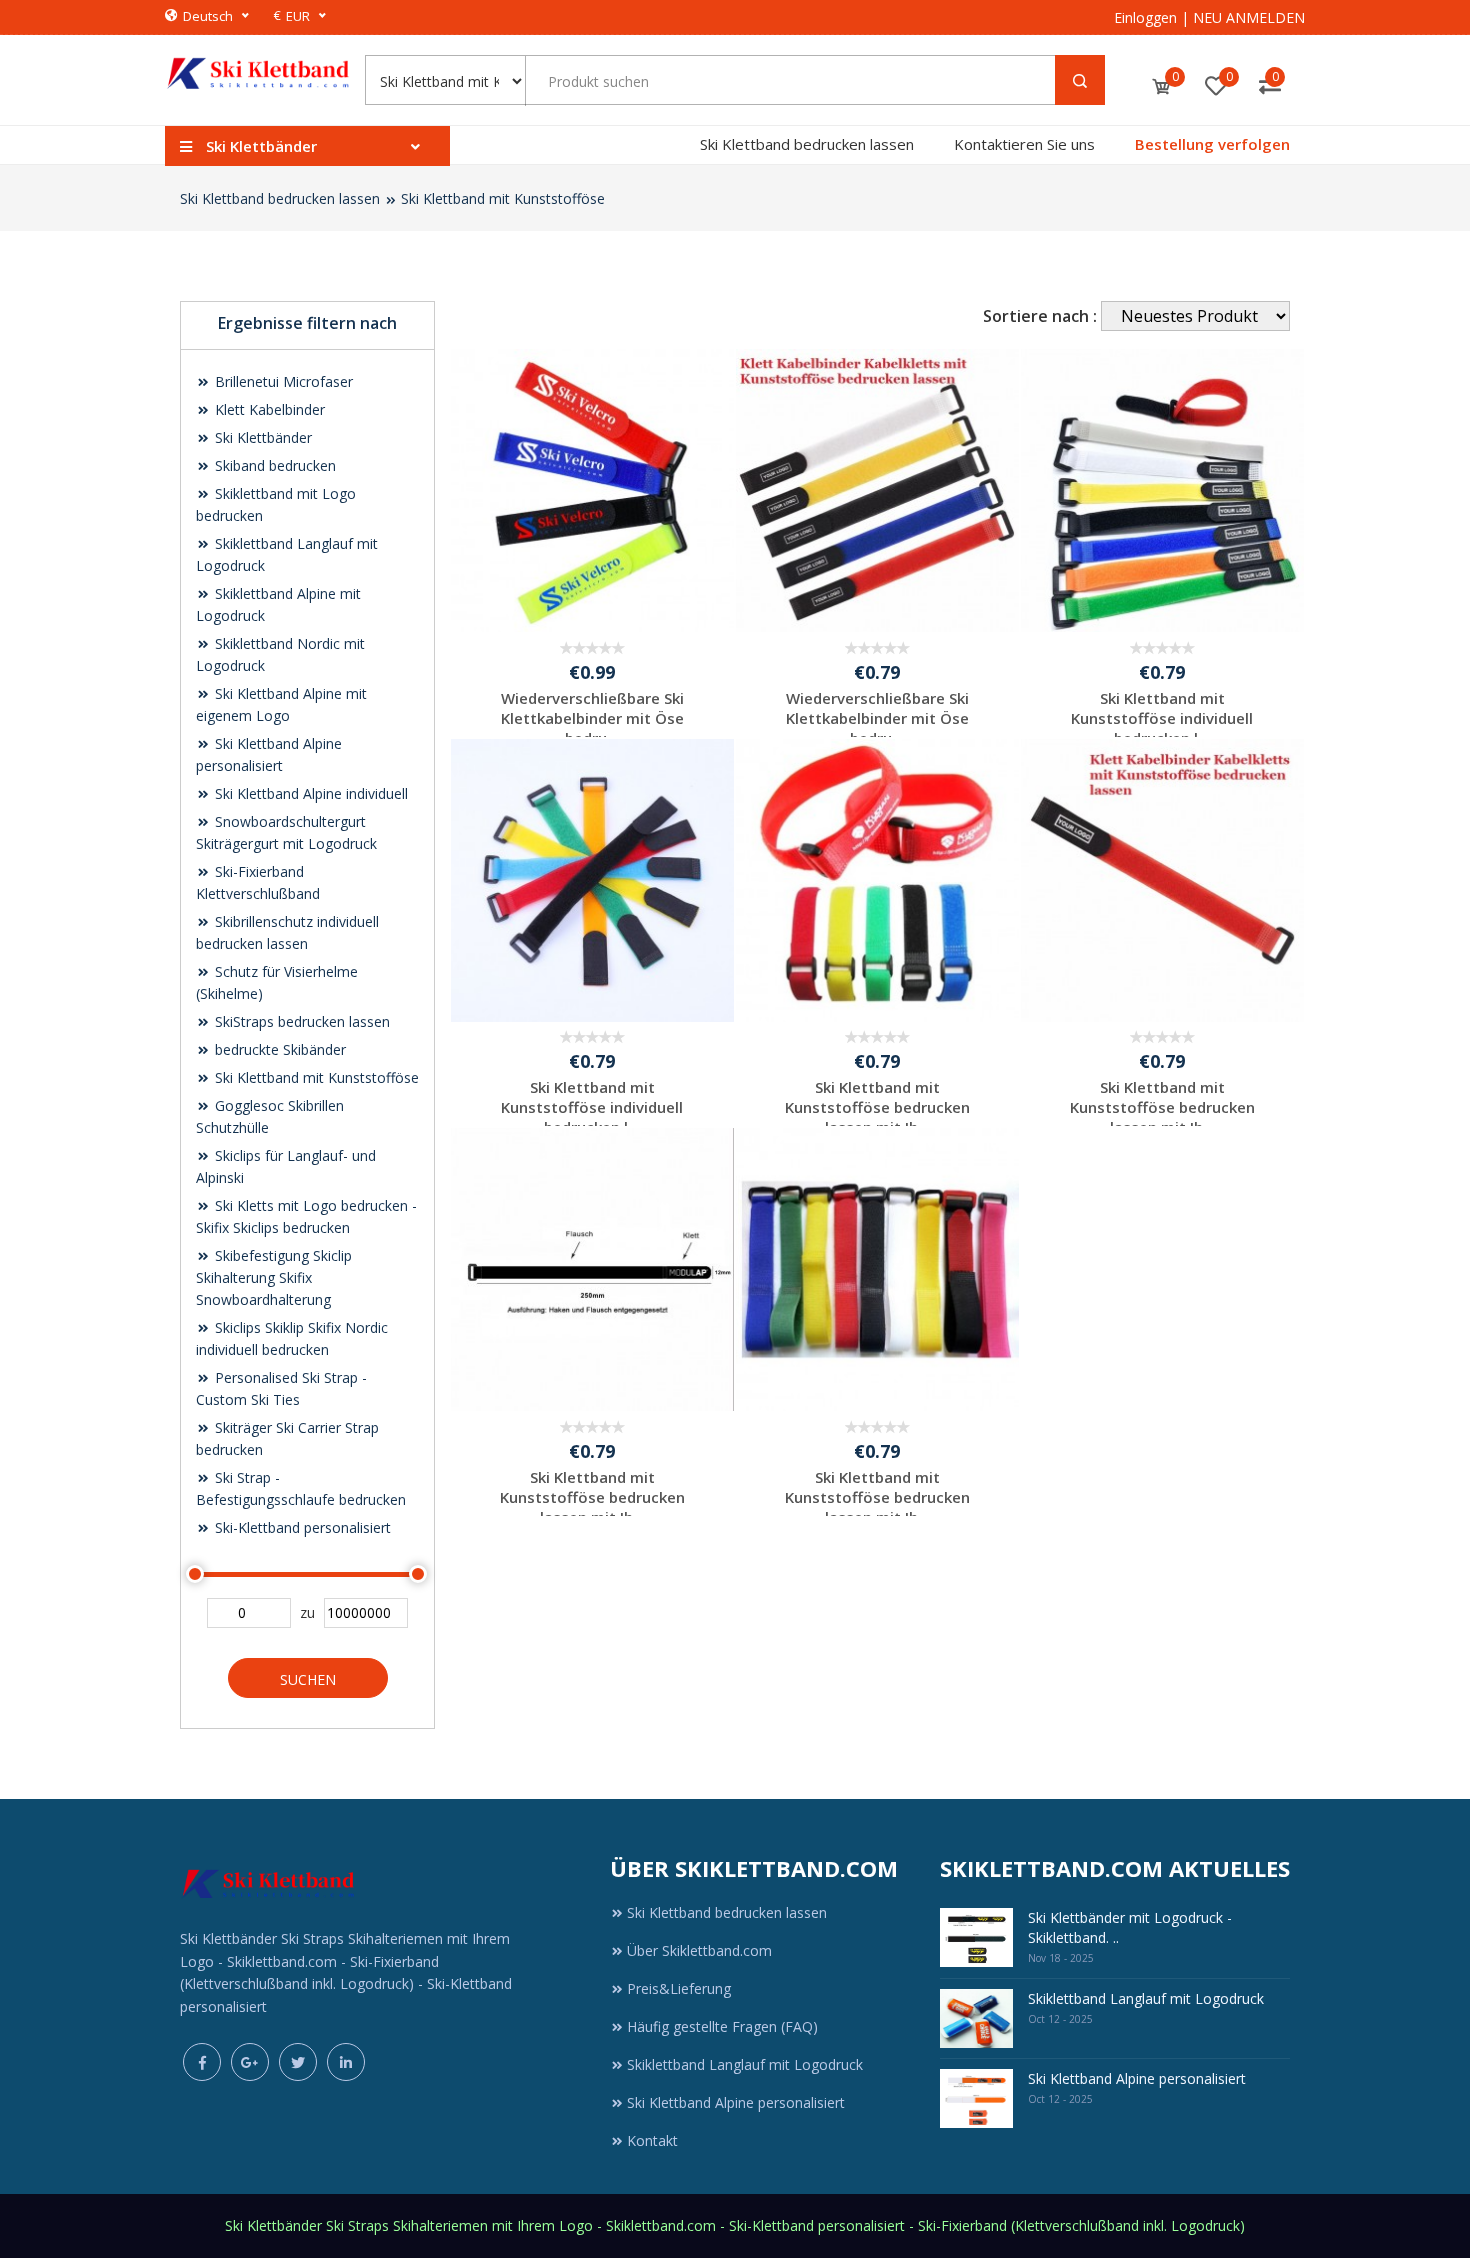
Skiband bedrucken (273, 465)
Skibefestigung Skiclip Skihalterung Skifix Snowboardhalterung (274, 1277)
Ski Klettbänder (261, 437)
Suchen (308, 1679)
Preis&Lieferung (679, 1988)
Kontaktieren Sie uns (1024, 144)
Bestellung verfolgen (1212, 144)
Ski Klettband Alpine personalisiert (736, 2102)
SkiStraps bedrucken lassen (300, 1021)
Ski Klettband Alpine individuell (309, 793)
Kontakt (652, 2140)
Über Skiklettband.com (699, 1950)
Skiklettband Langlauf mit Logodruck (745, 2064)
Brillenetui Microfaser (282, 381)
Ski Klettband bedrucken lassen (807, 144)
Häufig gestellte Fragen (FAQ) (722, 2026)
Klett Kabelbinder (268, 409)
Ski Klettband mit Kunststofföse (503, 198)
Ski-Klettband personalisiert (301, 1527)
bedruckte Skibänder (278, 1049)
